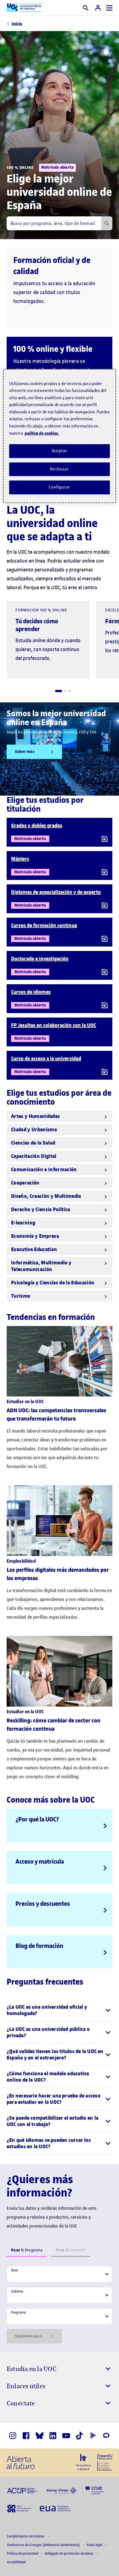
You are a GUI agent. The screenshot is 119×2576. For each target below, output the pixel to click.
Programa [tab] (27, 2250)
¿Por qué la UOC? (37, 1819)
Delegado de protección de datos (69, 2553)
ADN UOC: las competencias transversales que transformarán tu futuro (56, 1415)
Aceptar (60, 451)
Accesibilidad (16, 2562)
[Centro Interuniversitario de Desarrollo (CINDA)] (19, 2508)
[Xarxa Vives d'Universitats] (61, 2490)
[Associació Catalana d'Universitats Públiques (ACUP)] (22, 2490)
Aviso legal (95, 2545)
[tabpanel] (59, 2305)
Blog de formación (39, 1946)
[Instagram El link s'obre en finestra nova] (13, 2436)
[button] (59, 691)
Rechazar (59, 469)
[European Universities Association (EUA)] (55, 2508)
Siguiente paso (29, 2336)
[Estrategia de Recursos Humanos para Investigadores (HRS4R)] (83, 2462)
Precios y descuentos (43, 1904)
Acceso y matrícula (40, 1861)
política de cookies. (42, 433)
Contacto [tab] (70, 2250)
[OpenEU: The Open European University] (105, 2462)
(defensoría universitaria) (44, 2545)
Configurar (59, 487)
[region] (60, 436)
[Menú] (109, 8)
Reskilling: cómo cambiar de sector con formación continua (54, 1725)
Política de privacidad (23, 2553)
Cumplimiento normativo (26, 2536)
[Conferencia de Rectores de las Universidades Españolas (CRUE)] (95, 2490)
